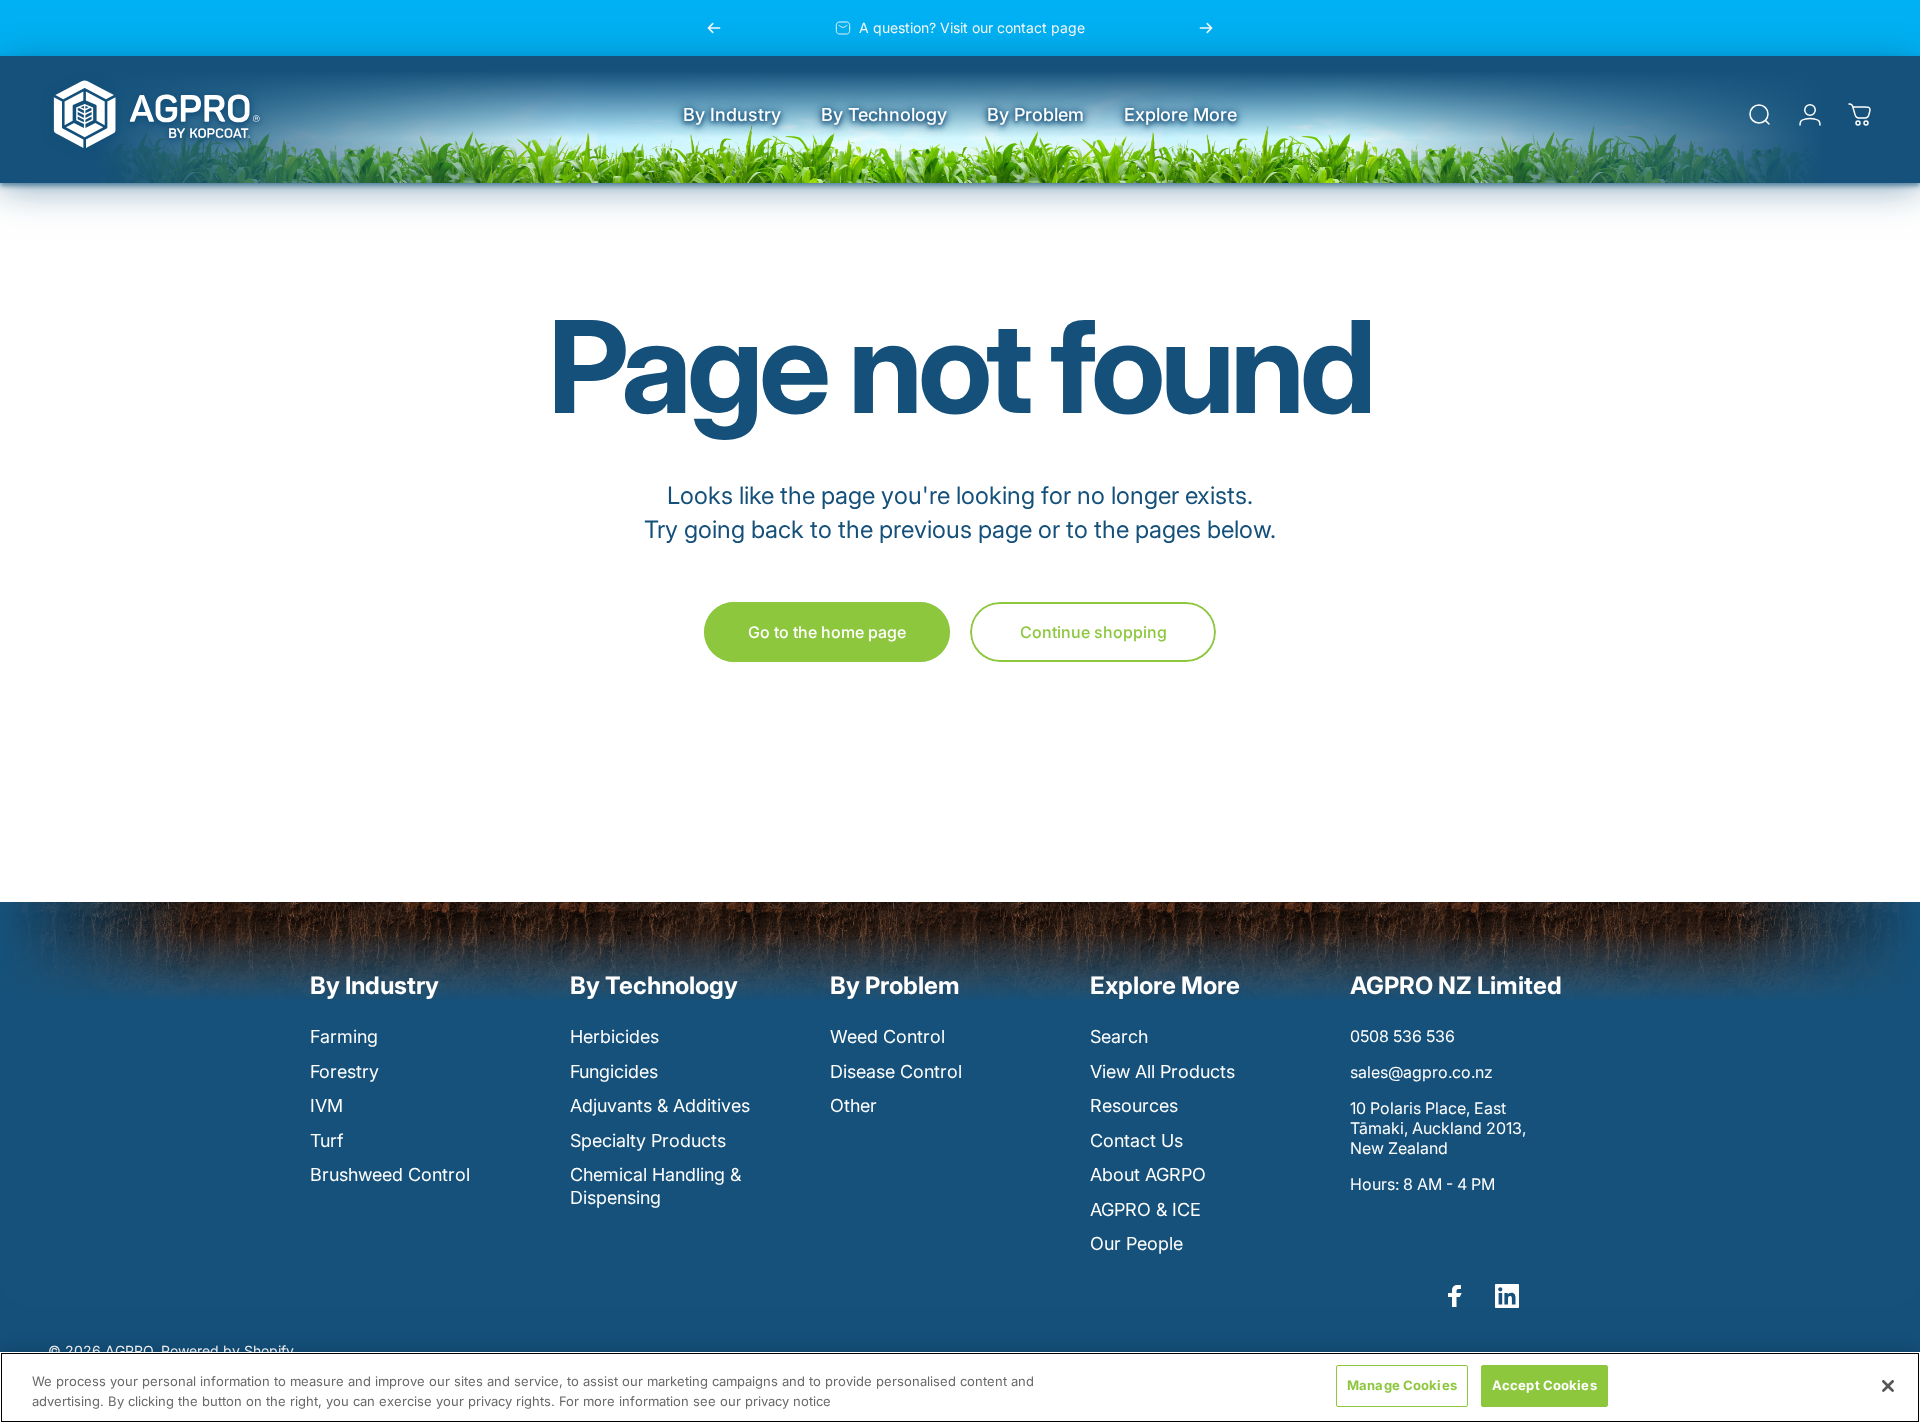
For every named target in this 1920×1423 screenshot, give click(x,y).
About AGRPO (1148, 1174)
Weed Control (887, 1036)
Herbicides (614, 1036)
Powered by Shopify (227, 1350)
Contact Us (1136, 1140)
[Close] (1888, 1386)
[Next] (1206, 28)
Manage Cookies (1402, 1385)
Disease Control (896, 1071)
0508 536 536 (1402, 1036)
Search (1119, 1036)
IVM (326, 1105)
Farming (344, 1036)
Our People (1136, 1243)
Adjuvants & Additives (660, 1105)
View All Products (1162, 1071)
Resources (1134, 1105)
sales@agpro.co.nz (1421, 1072)
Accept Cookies (1544, 1385)
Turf (326, 1140)
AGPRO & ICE (1145, 1209)
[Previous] (714, 28)
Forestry (344, 1071)
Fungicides (614, 1071)
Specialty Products (648, 1140)
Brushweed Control (390, 1174)
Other (853, 1105)
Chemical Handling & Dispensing (655, 1186)
